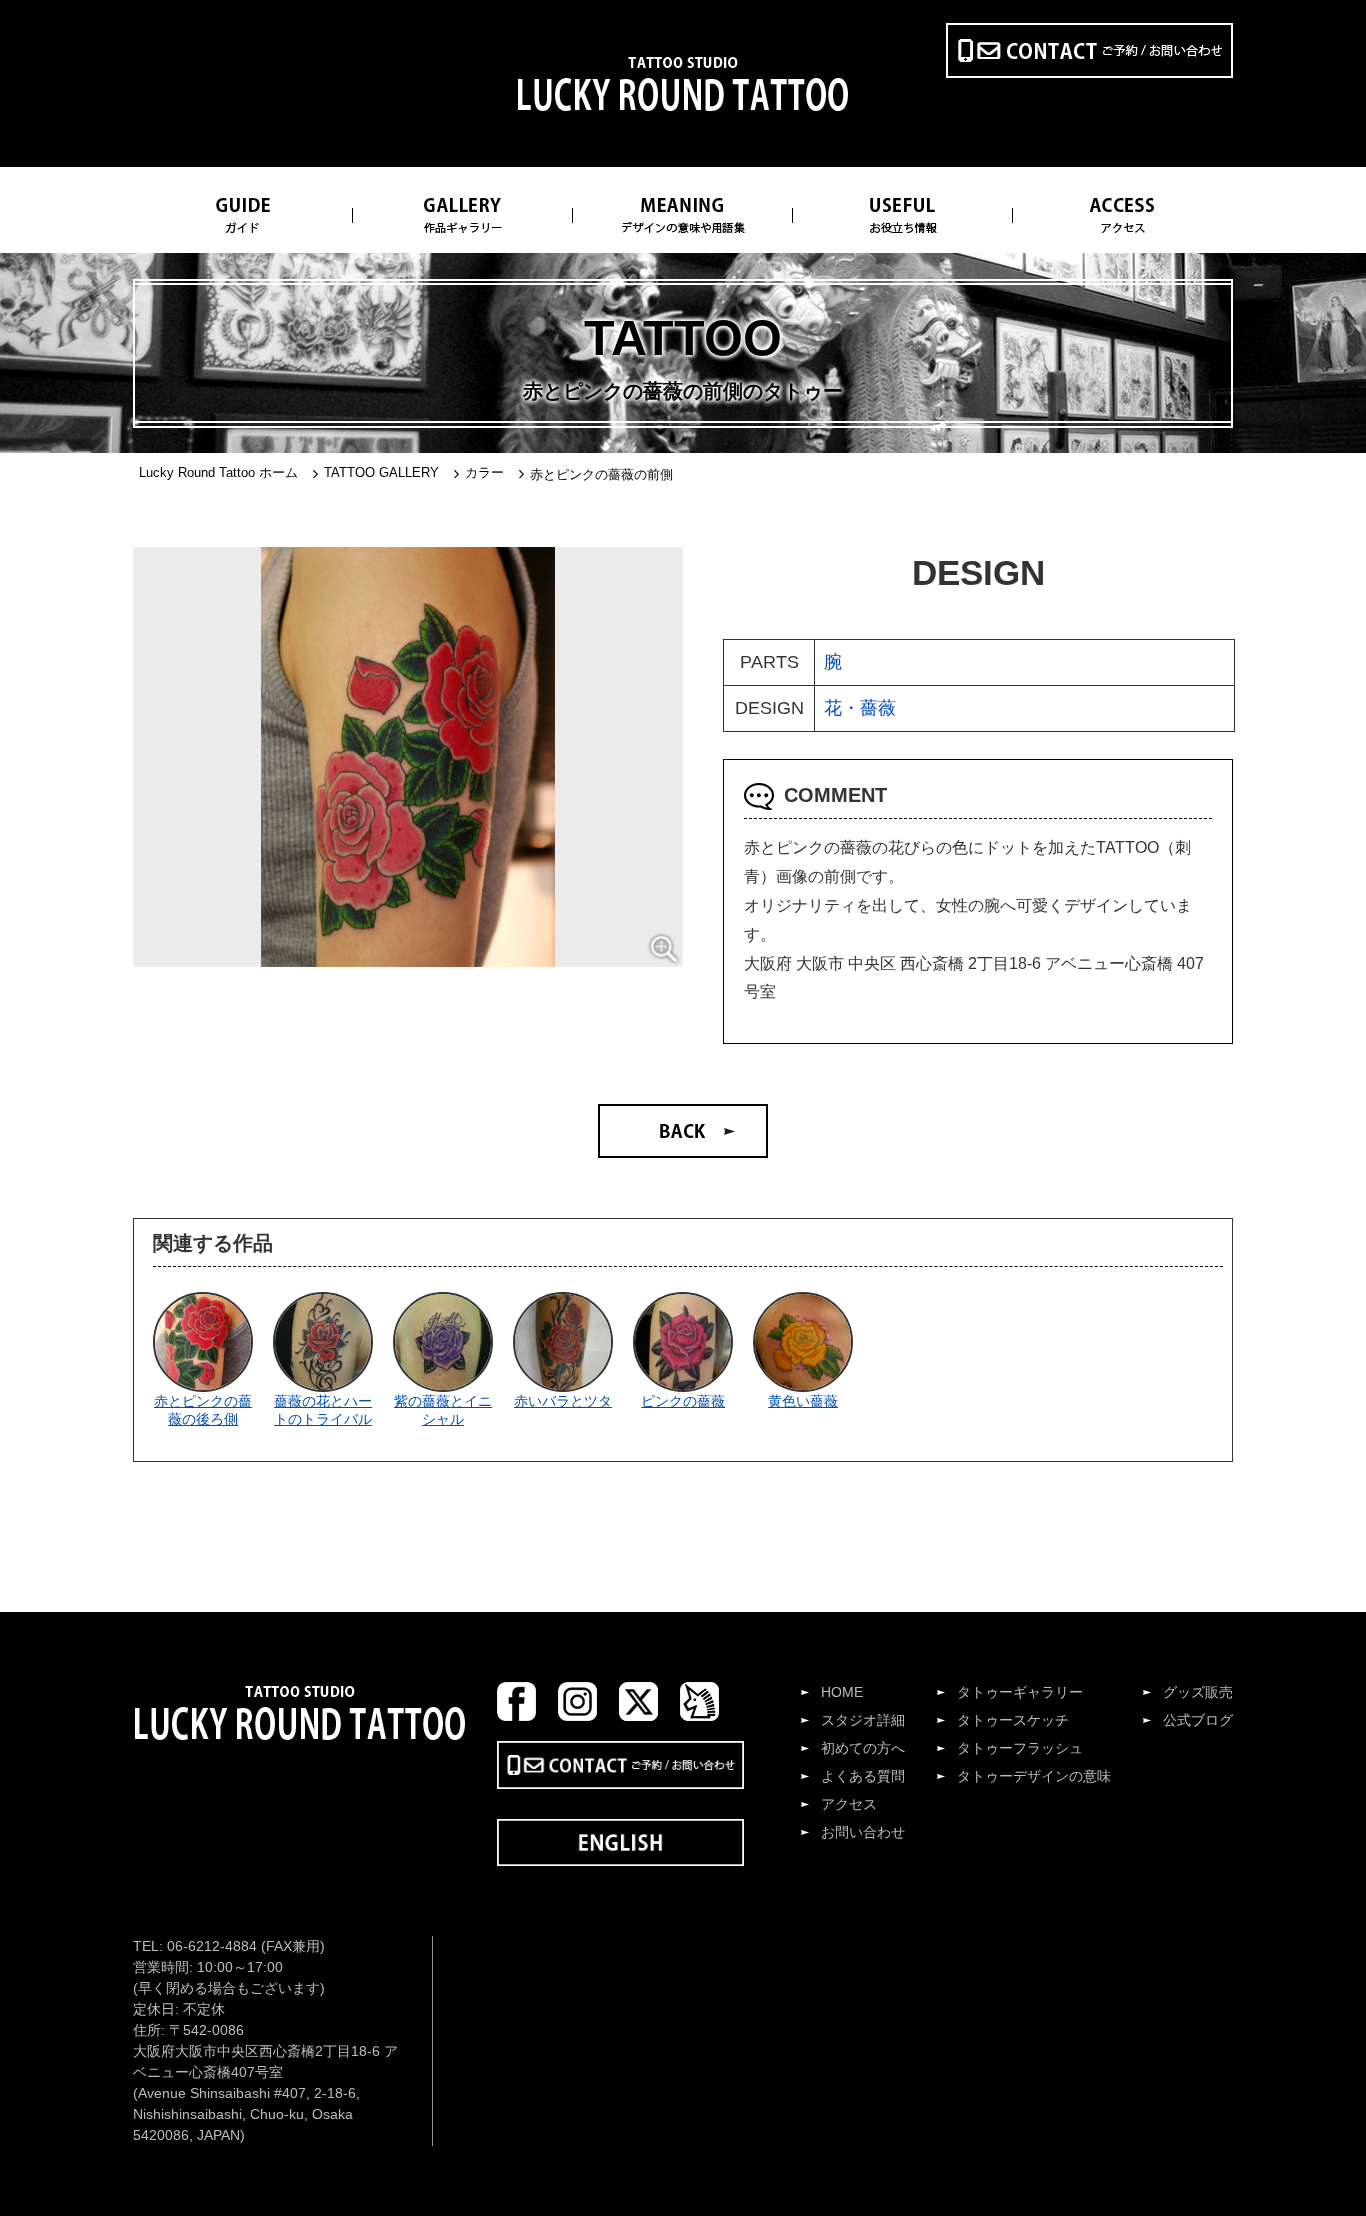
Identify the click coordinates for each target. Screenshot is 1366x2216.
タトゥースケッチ (1013, 1720)
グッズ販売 (1198, 1692)
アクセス (849, 1804)
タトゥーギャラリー (1020, 1692)
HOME (842, 1692)
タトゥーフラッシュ (1020, 1748)
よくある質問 (863, 1776)
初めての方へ (863, 1748)
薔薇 (878, 708)
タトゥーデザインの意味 (1034, 1776)
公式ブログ (1198, 1720)
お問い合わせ (863, 1832)
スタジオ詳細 (863, 1720)
